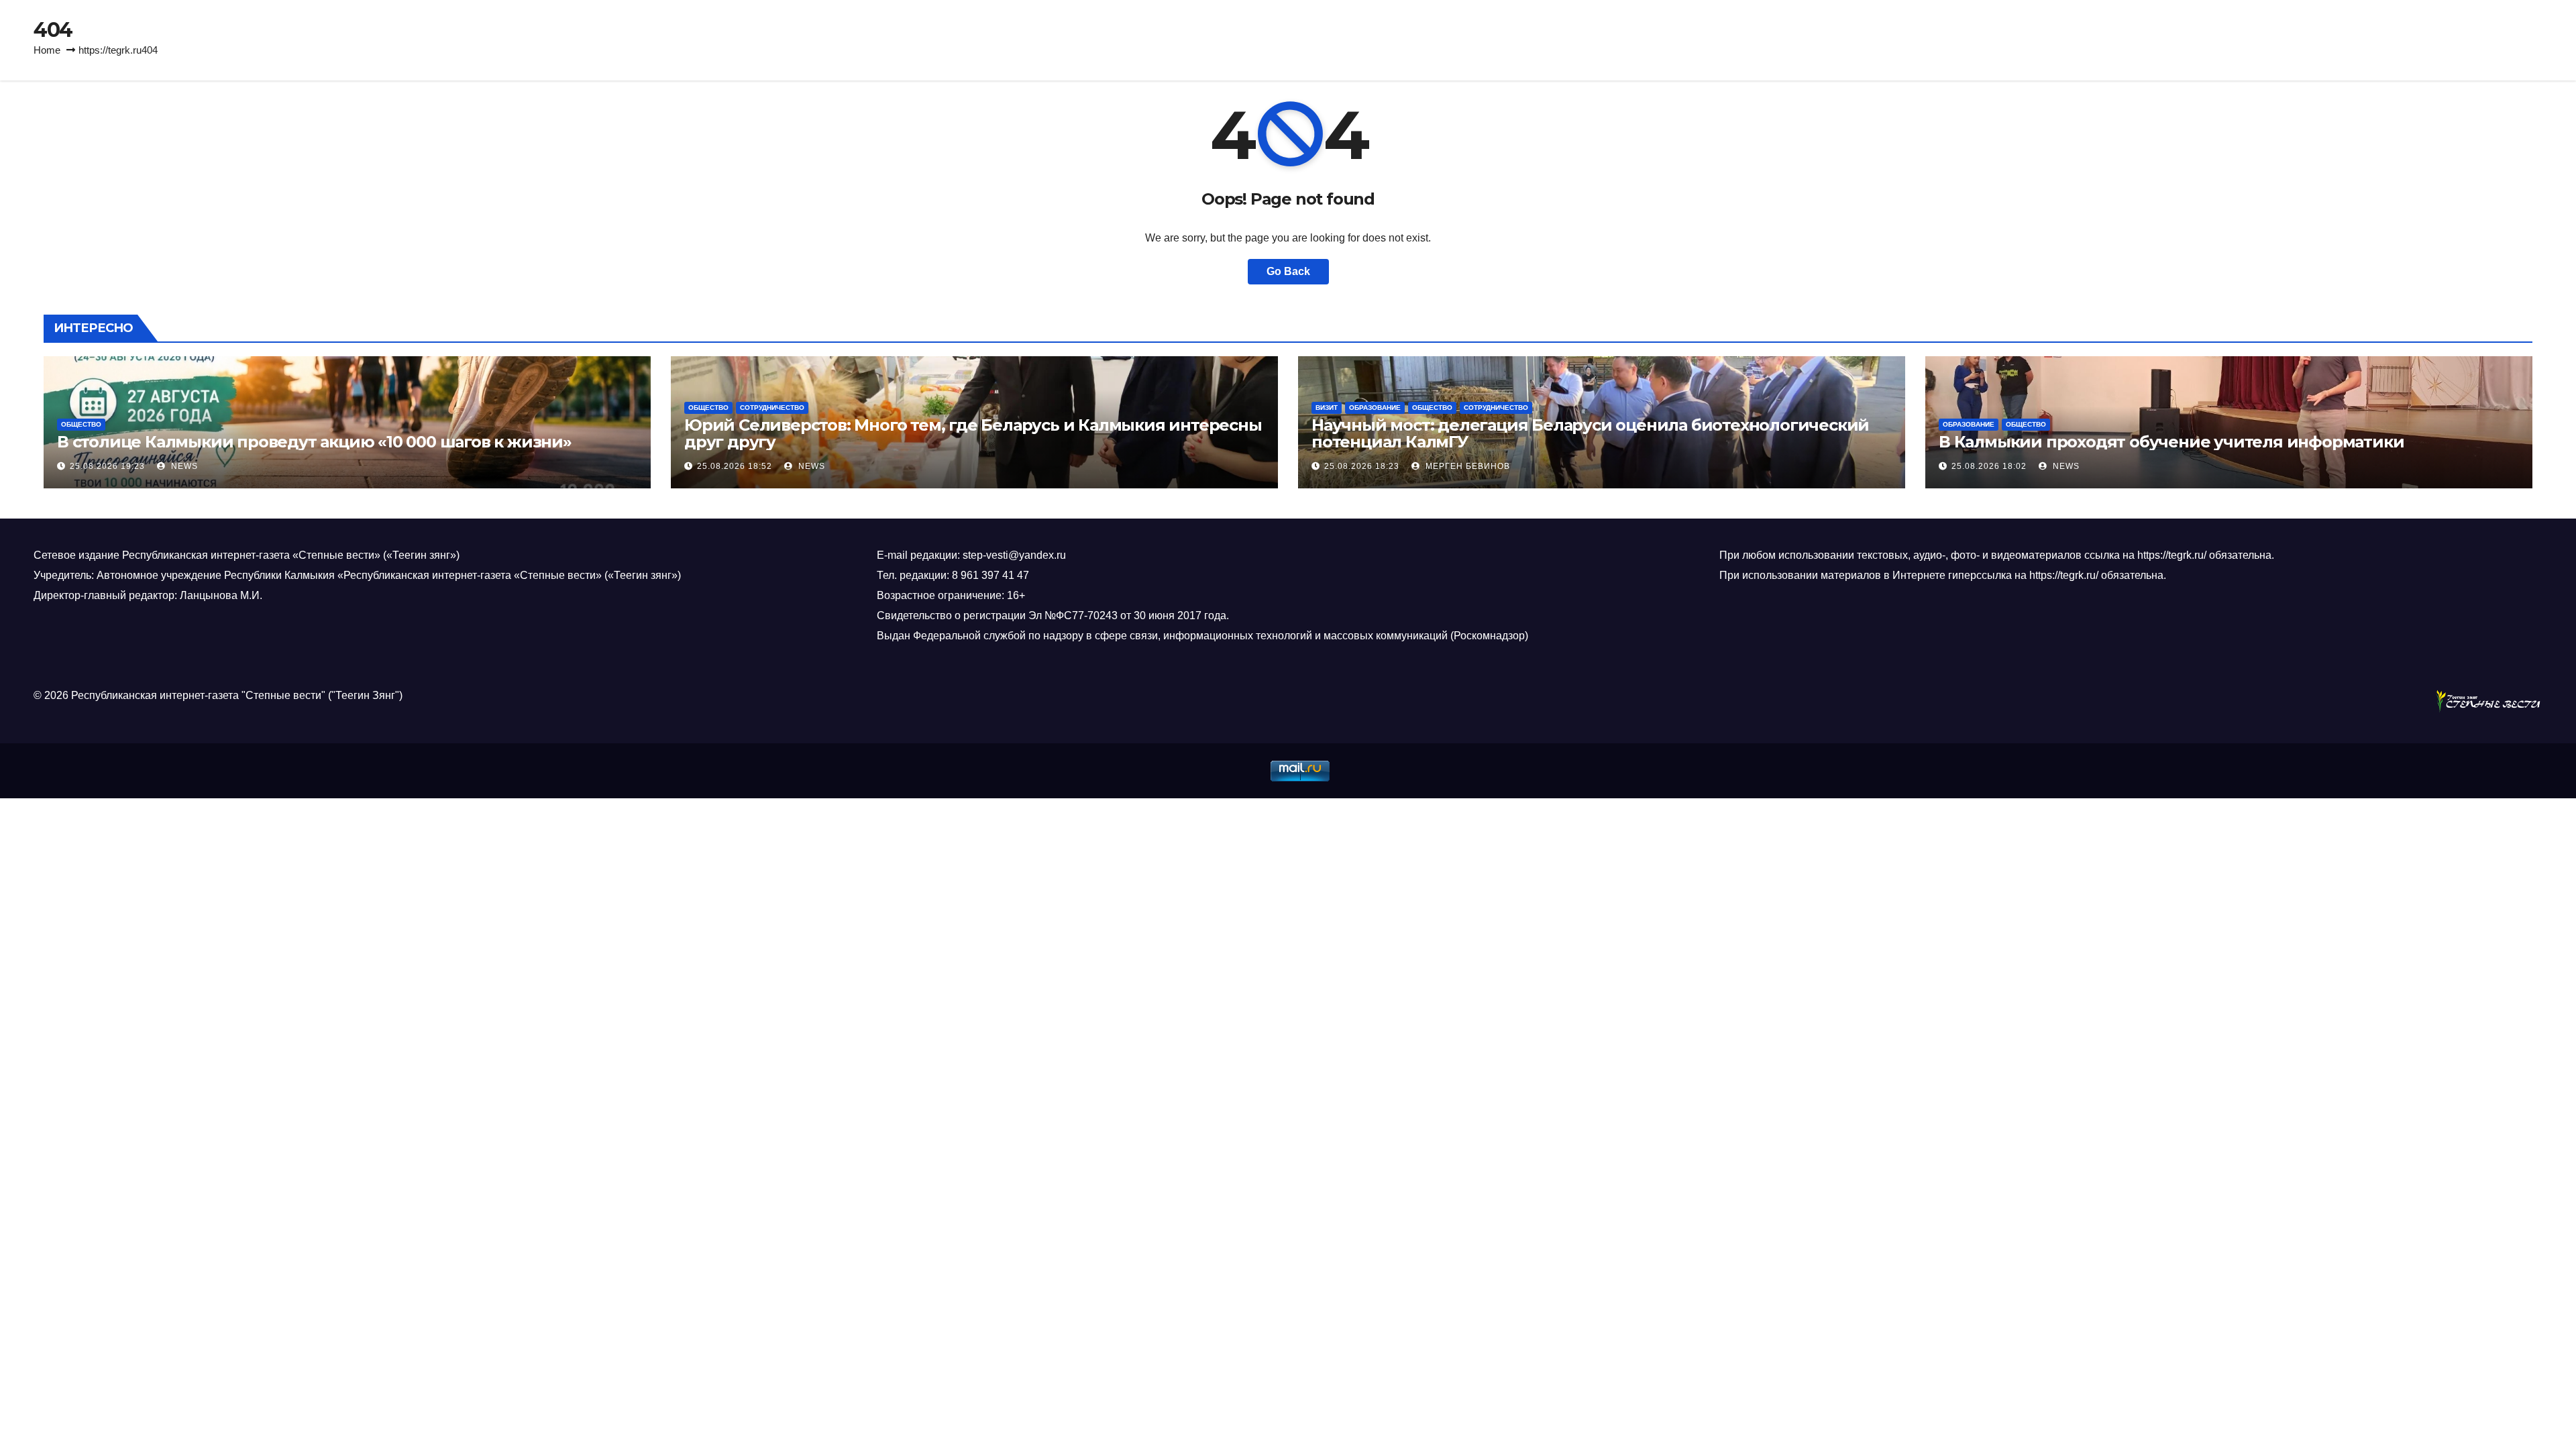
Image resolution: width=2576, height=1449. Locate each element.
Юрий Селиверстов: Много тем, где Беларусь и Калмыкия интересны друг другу (973, 433)
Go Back (1288, 271)
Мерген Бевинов (1466, 466)
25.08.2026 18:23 (1362, 466)
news (183, 466)
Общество (81, 424)
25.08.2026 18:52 (735, 466)
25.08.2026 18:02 (1989, 466)
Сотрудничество (772, 408)
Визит (1327, 408)
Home (47, 50)
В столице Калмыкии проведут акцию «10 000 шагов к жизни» (314, 442)
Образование (1375, 408)
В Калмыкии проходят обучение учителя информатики (2171, 442)
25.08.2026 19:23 (107, 466)
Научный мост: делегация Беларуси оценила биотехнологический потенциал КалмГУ (1590, 433)
